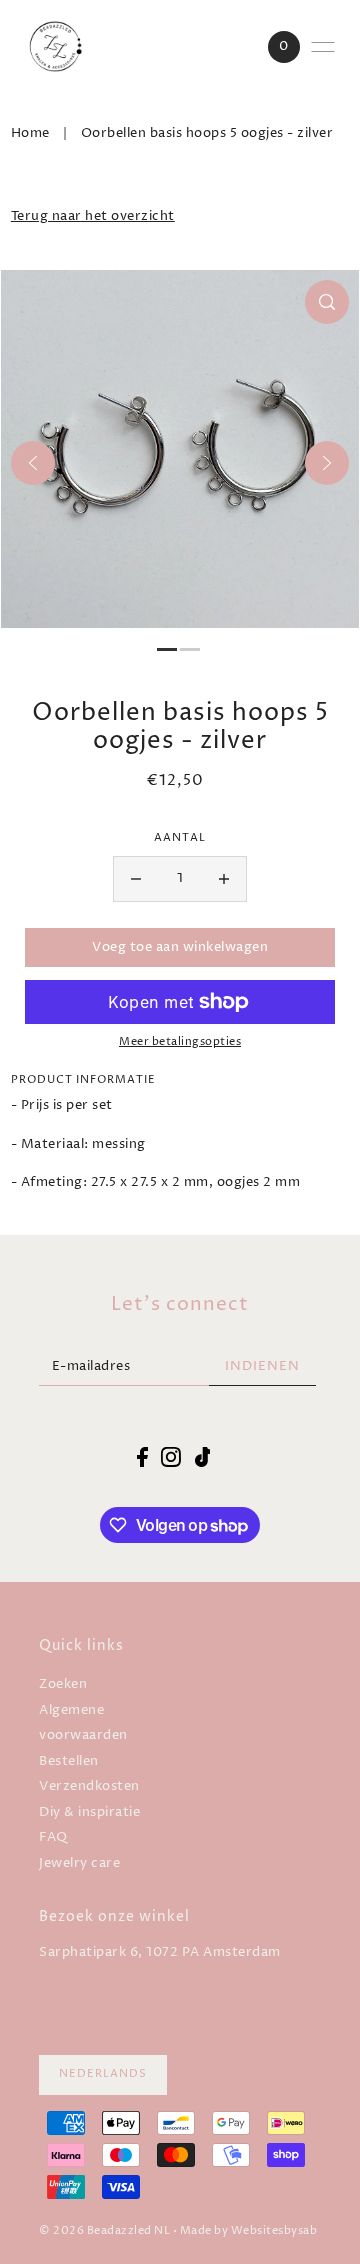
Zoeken (63, 1684)
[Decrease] (136, 879)
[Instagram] (171, 1457)
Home (30, 133)
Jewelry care (79, 1863)
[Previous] (33, 463)
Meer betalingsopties (180, 1042)
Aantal (180, 838)
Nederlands (103, 2074)
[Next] (327, 463)
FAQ (53, 1837)
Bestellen (69, 1761)
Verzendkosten (89, 1786)
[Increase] (224, 879)
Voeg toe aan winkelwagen (180, 947)
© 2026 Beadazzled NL (104, 2231)
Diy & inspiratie (89, 1812)
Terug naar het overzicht (93, 216)
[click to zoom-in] (327, 302)
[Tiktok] (203, 1457)
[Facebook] (142, 1457)
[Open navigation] (323, 47)
